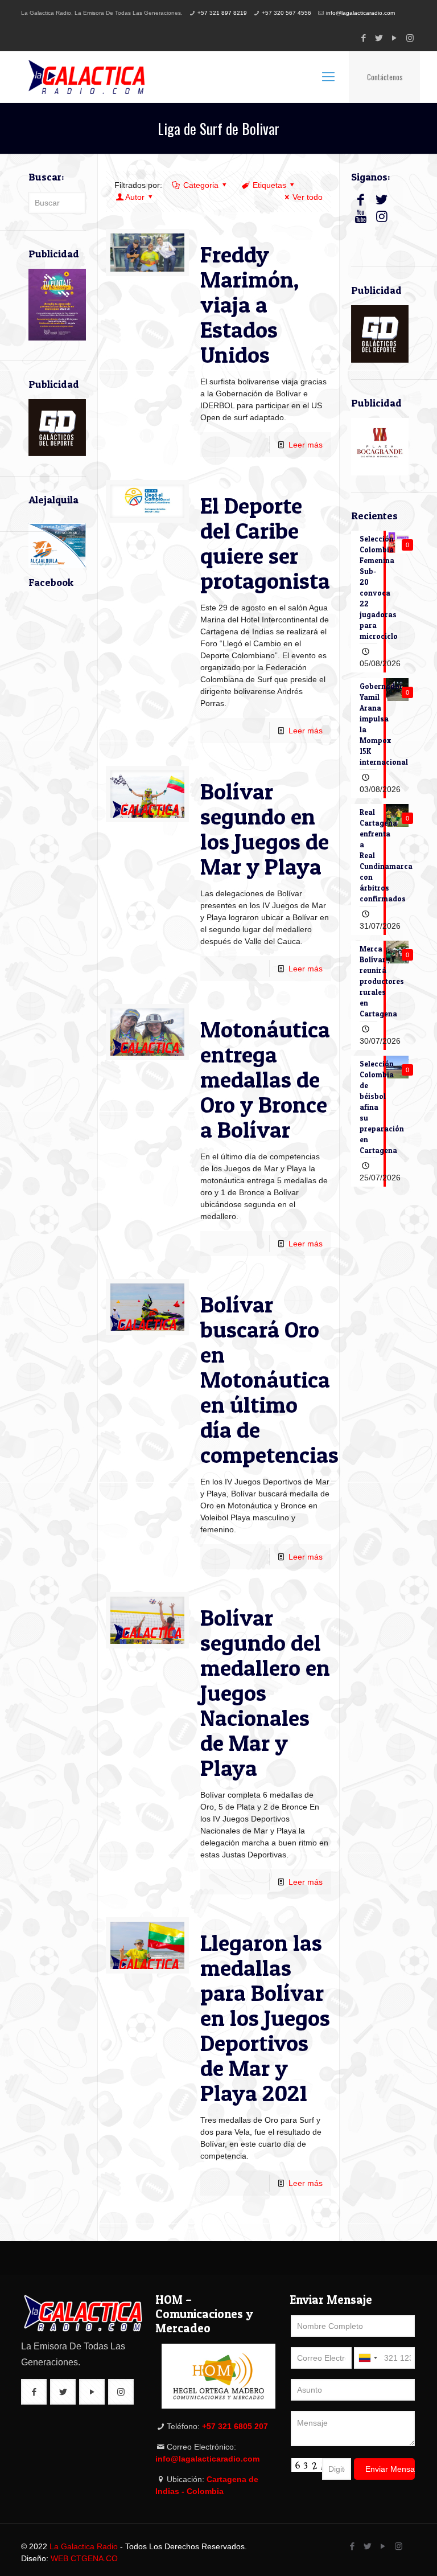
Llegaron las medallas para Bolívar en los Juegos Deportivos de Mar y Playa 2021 (265, 2018)
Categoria (201, 185)
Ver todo (308, 197)
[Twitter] (379, 38)
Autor (135, 197)
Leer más (306, 445)
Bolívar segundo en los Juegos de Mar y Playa (265, 829)
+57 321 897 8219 (222, 13)
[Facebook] (364, 38)
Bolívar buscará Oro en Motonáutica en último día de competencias (269, 1379)
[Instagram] (410, 38)
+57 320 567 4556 (286, 13)
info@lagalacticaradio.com (360, 13)
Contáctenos (385, 77)
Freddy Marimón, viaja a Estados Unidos (250, 304)
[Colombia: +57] (368, 2358)
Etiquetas (269, 185)
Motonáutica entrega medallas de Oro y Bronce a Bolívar (265, 1079)
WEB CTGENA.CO (84, 2558)
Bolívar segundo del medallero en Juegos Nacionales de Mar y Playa (265, 1693)
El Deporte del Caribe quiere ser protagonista (265, 543)
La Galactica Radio (84, 2546)
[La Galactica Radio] (86, 77)
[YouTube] (395, 38)
